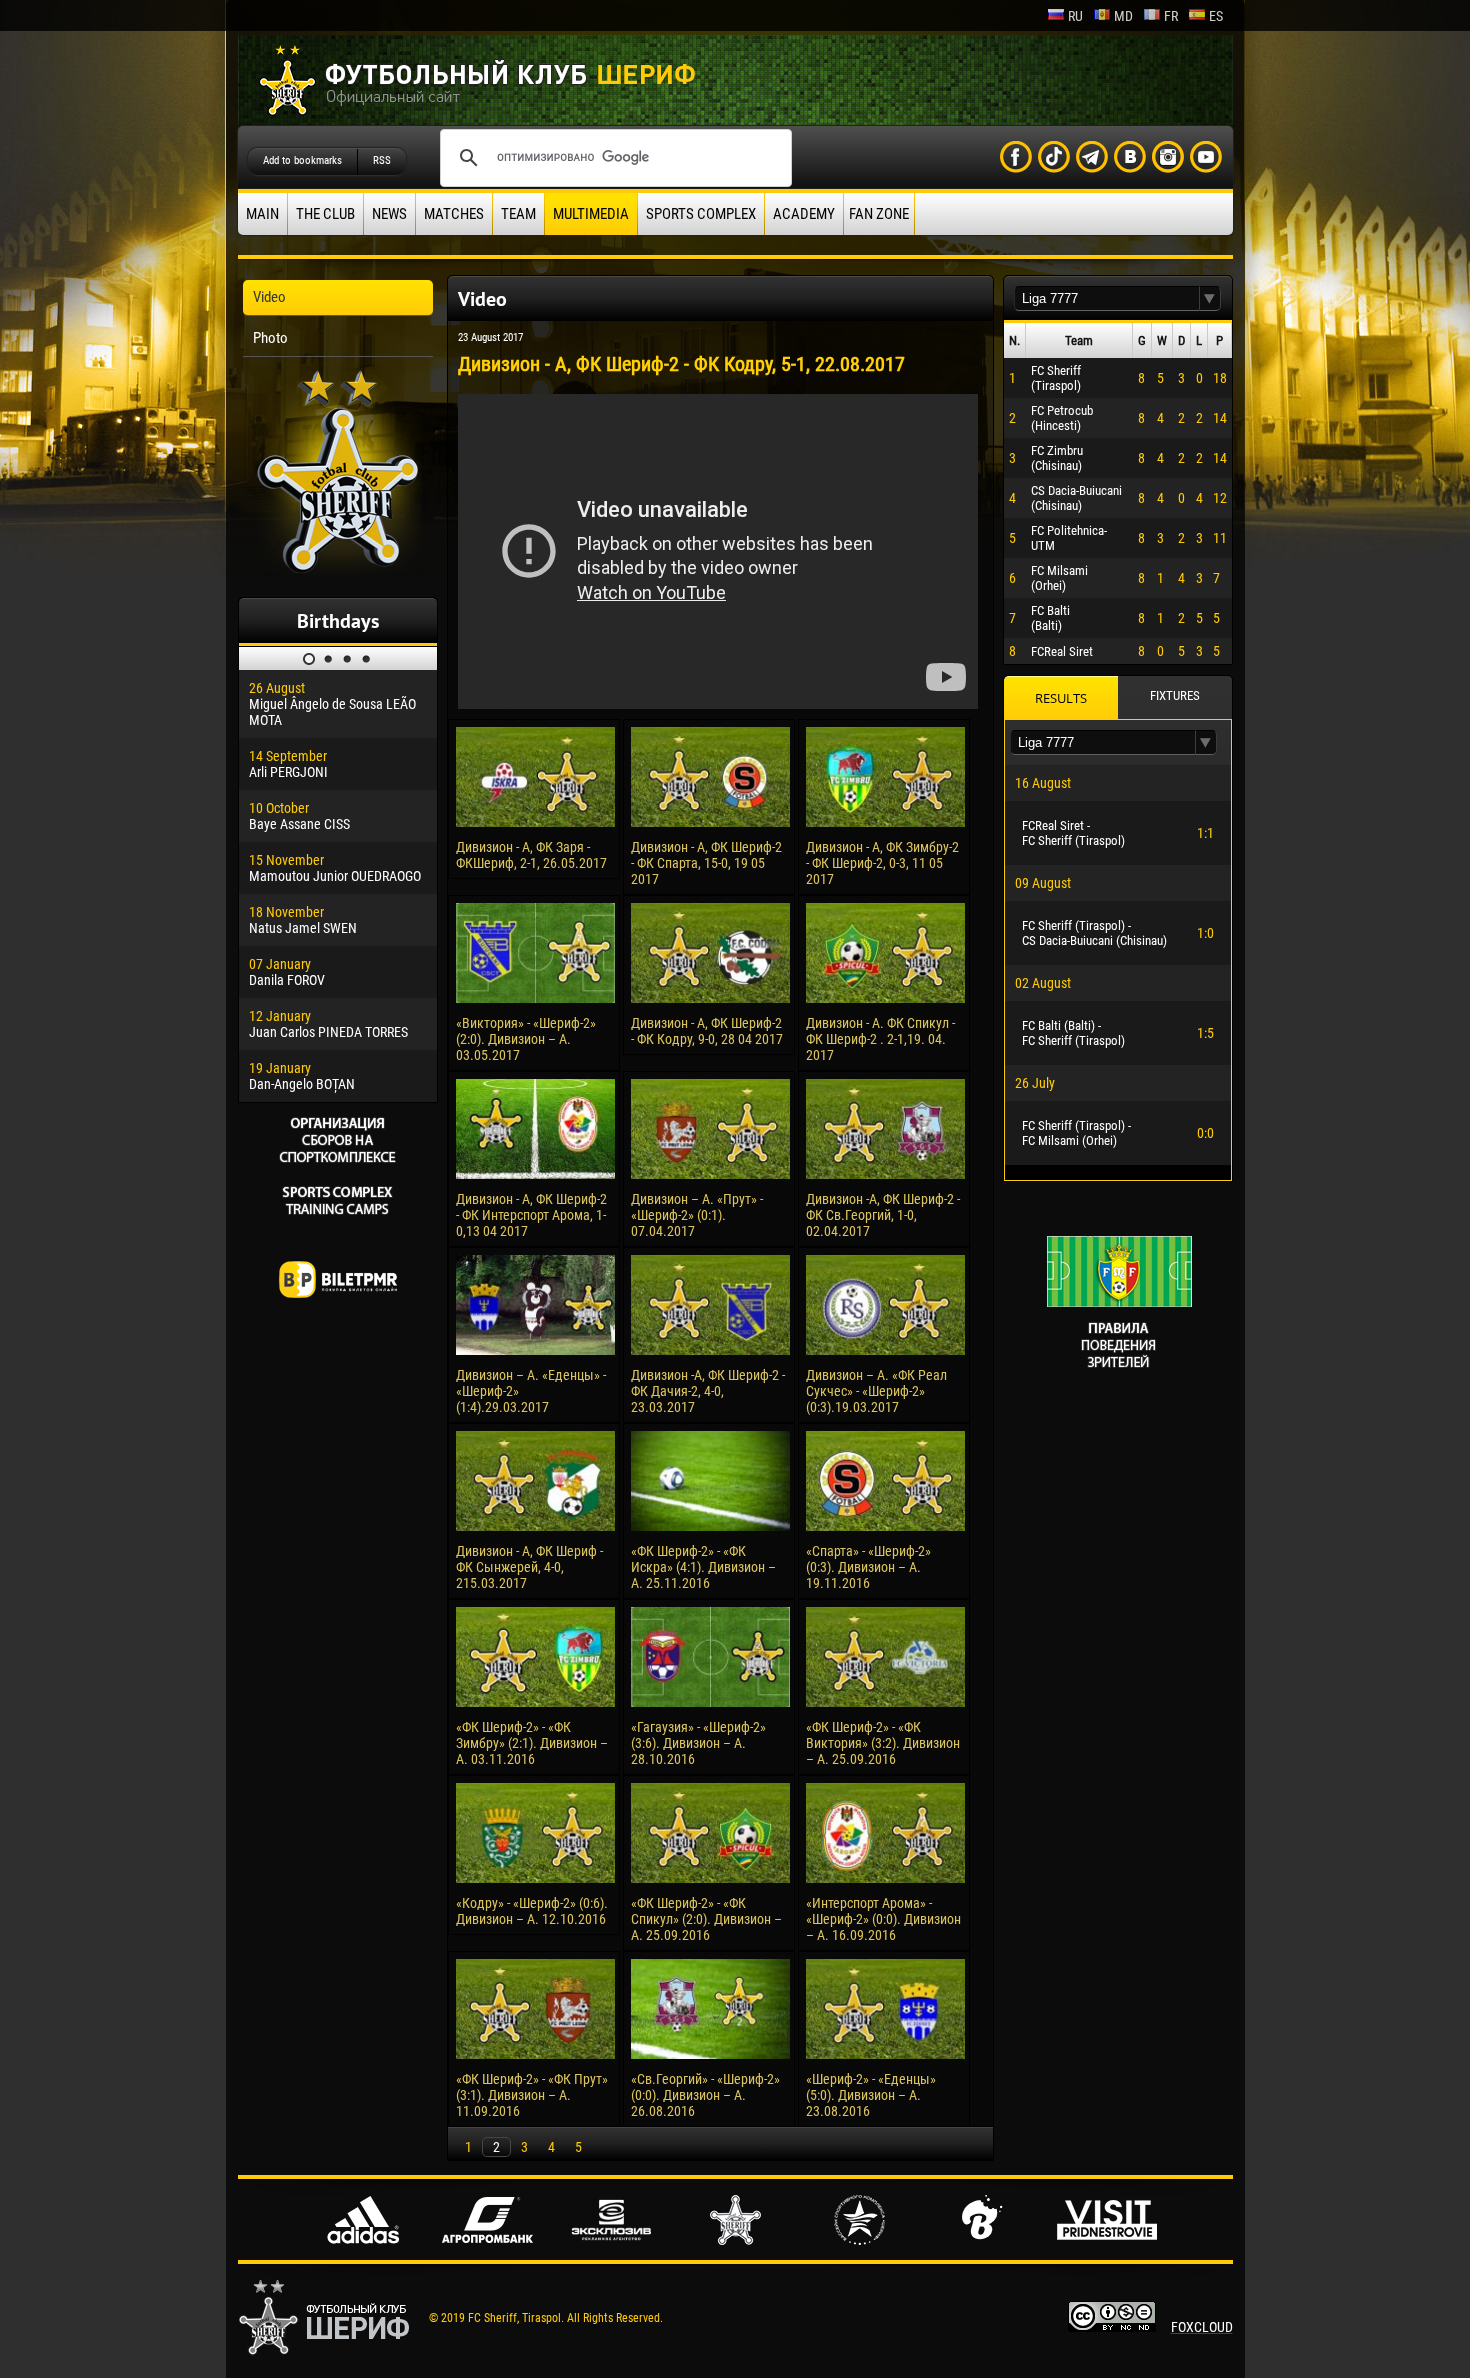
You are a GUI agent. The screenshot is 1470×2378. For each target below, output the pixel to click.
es (1216, 16)
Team (518, 214)
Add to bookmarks (302, 160)
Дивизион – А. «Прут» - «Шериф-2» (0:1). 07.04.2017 (697, 1215)
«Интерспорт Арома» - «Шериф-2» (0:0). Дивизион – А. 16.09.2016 (883, 1919)
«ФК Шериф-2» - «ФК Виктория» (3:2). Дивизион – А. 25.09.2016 (883, 1743)
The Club (325, 214)
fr (1171, 16)
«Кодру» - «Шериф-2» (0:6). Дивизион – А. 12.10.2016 (532, 1911)
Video (269, 297)
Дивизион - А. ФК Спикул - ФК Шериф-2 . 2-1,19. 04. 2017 (880, 1039)
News (389, 214)
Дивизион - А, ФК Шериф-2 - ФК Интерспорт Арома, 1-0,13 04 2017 (531, 1215)
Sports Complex (701, 214)
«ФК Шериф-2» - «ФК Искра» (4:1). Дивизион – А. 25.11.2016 (703, 1567)
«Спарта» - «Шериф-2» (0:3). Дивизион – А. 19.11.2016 (868, 1567)
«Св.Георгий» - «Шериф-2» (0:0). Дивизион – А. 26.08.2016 (705, 2095)
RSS (382, 160)
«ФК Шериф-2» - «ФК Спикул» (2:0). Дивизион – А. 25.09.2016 (706, 1919)
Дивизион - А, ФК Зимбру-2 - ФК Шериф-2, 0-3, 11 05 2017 (882, 863)
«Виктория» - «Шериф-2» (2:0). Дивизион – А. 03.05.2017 (526, 1039)
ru (1075, 16)
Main (262, 214)
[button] (1210, 298)
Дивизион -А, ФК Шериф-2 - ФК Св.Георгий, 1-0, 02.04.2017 (883, 1215)
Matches (454, 214)
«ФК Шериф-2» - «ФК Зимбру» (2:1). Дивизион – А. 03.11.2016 (532, 1743)
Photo (270, 338)
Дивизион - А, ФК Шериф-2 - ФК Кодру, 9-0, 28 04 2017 (707, 1031)
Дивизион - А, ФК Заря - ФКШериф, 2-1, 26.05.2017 (531, 855)
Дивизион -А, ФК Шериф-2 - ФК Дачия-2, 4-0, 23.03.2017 (708, 1391)
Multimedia (591, 214)
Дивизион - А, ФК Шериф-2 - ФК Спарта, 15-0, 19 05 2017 (706, 863)
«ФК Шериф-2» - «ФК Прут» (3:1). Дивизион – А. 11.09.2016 (532, 2095)
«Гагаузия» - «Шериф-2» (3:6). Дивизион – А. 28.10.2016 (698, 1743)
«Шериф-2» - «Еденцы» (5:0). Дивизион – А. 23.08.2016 (871, 2095)
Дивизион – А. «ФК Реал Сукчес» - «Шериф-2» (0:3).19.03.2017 (876, 1391)
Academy (804, 214)
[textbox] (1107, 298)
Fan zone (879, 214)
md (1123, 16)
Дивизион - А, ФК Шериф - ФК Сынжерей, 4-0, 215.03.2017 (529, 1567)
